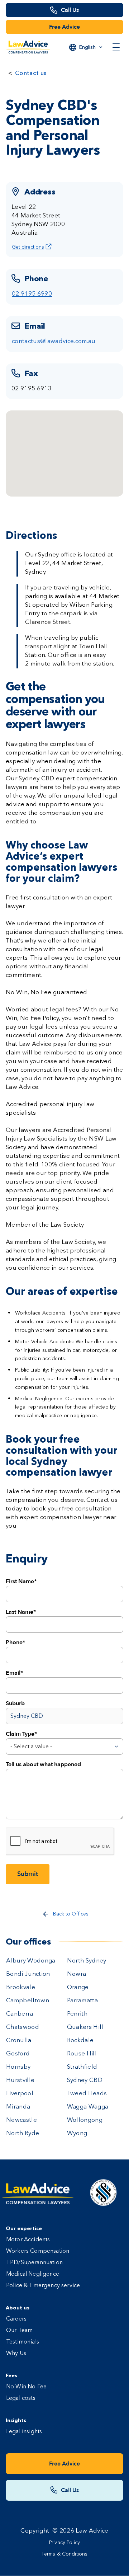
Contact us (31, 73)
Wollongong (85, 2120)
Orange (78, 1987)
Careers (16, 2319)
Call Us (70, 10)
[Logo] (28, 47)
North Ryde (23, 2133)
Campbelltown (28, 2001)
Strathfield (82, 2067)
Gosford (18, 2054)
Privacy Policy (64, 2543)
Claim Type (20, 1734)
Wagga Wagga (88, 2107)
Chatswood (23, 2027)
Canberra (20, 2014)
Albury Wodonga (31, 1961)
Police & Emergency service (43, 2286)
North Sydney (87, 1961)
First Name (20, 1581)
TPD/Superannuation (34, 2263)
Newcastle (21, 2120)
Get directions (28, 247)
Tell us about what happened (43, 1764)
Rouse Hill (82, 2054)
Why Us (16, 2354)
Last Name (20, 1612)
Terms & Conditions (65, 2554)
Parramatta (82, 2001)
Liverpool (20, 2094)
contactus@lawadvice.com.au (54, 341)
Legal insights (24, 2432)
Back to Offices (71, 1914)
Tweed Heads (87, 2094)
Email (13, 1673)
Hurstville (20, 2080)
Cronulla (19, 2041)
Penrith (77, 2014)
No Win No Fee (26, 2387)
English (87, 47)
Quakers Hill (85, 2027)
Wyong (77, 2133)
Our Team (19, 2331)
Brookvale (21, 1987)
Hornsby (18, 2067)
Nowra (77, 1974)
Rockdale (80, 2041)
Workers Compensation (38, 2251)
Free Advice (64, 27)
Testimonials (23, 2342)
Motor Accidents (28, 2240)
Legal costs (21, 2398)
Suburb (15, 1703)
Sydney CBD (85, 2080)
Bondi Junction (28, 1974)
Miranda (18, 2107)
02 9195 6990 (32, 294)
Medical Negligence (33, 2274)
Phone (14, 1642)
